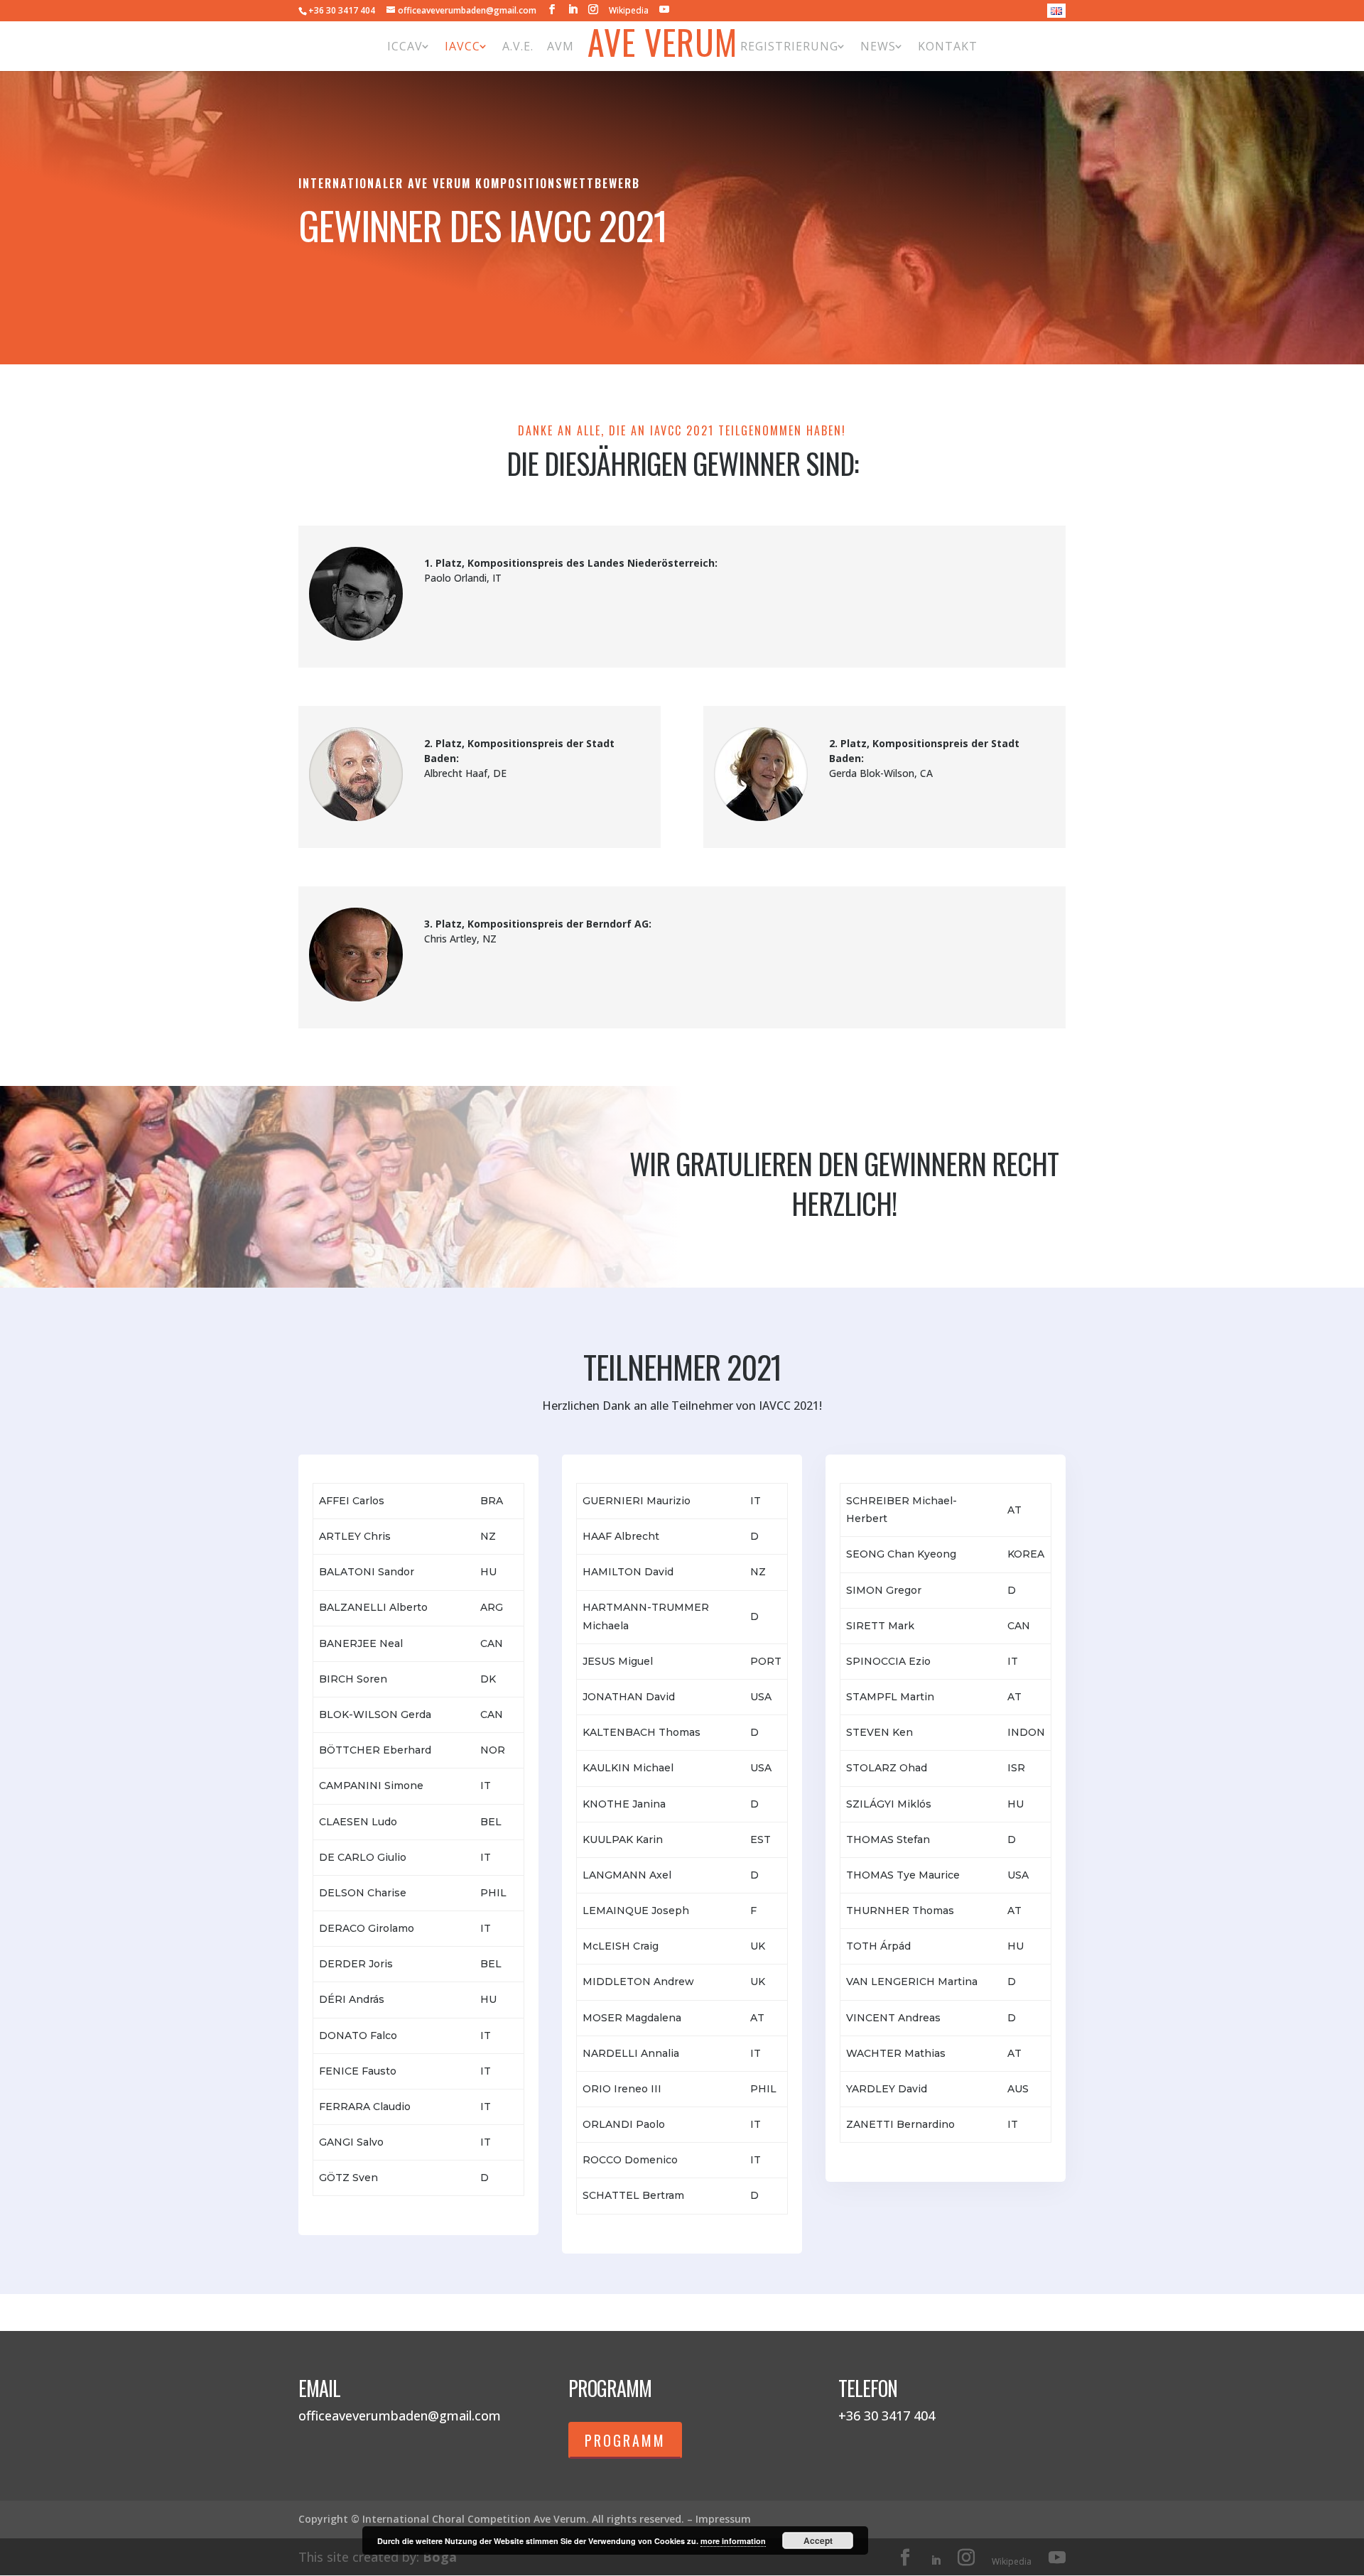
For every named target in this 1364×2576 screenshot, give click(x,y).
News (878, 46)
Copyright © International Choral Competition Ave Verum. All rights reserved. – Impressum (525, 2519)
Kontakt (948, 46)
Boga (440, 2557)
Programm (625, 2440)
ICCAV (405, 46)
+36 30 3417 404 (342, 10)
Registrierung (789, 46)
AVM (561, 46)
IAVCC (462, 46)
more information (733, 2541)
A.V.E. (518, 46)
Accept (818, 2540)
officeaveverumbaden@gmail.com (400, 2415)
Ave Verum (662, 46)
